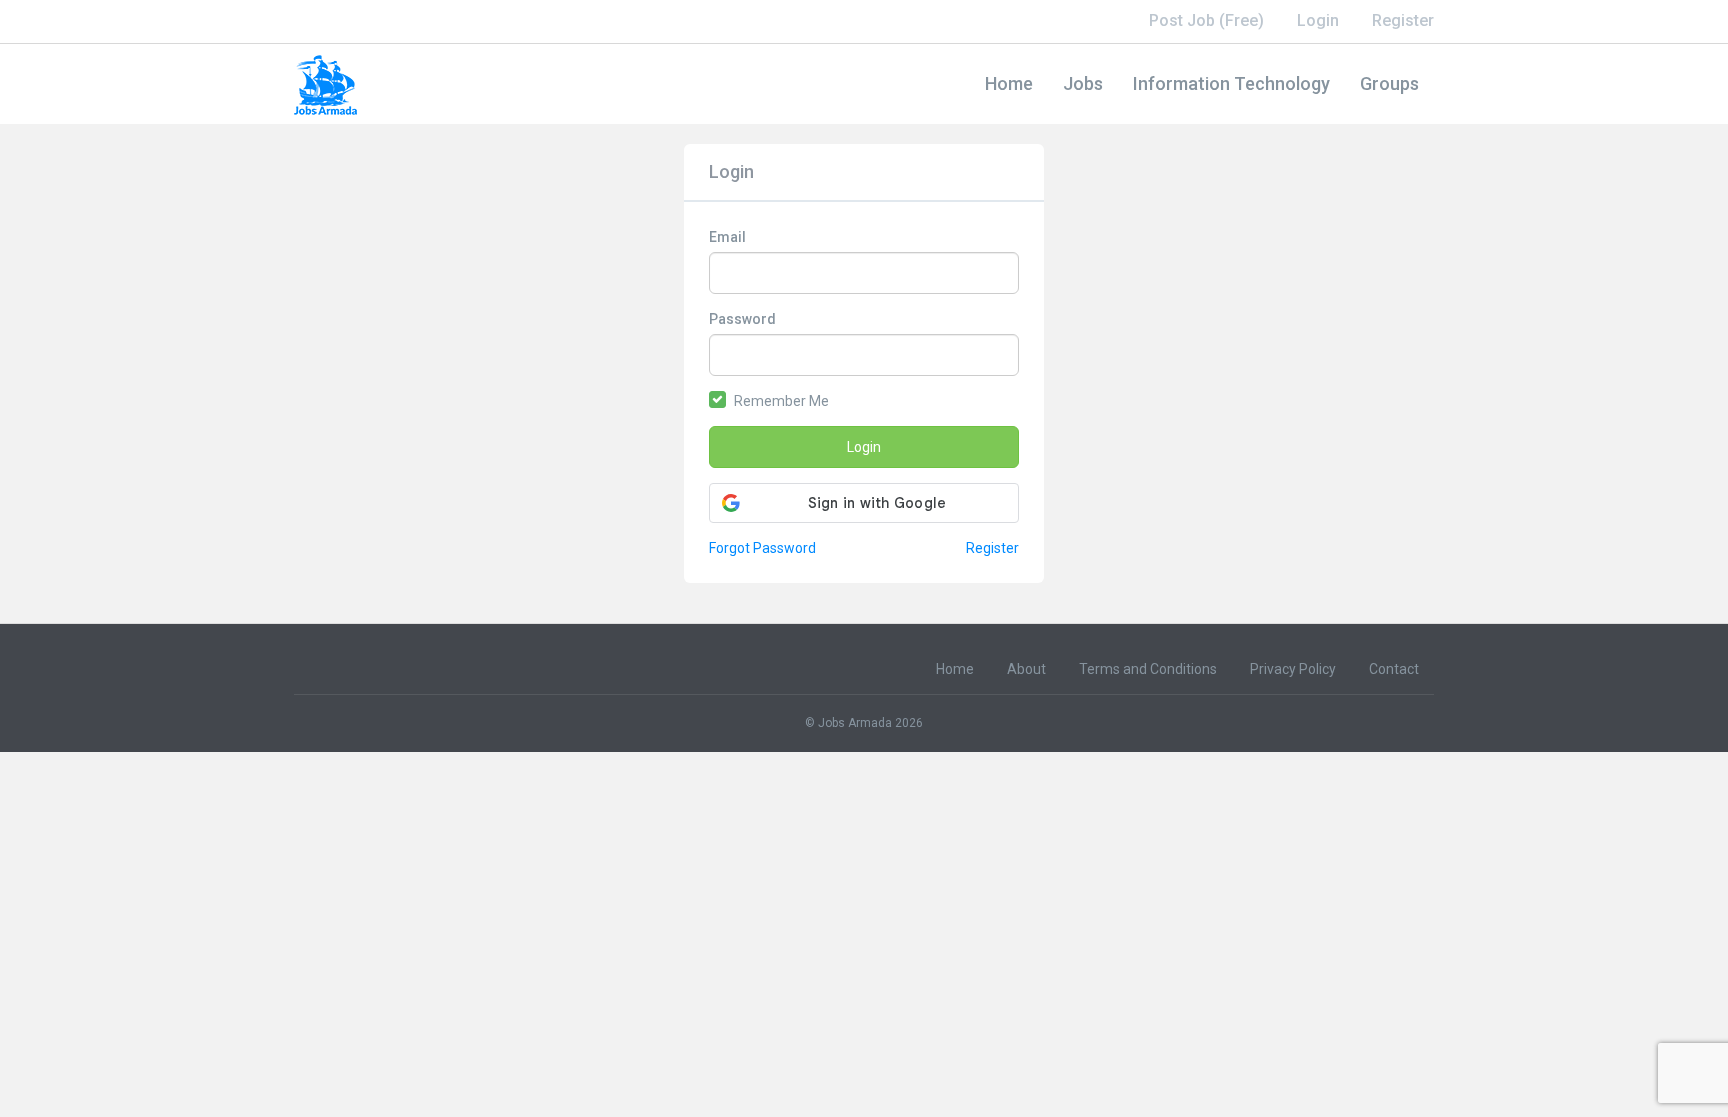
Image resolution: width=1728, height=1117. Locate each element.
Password (742, 319)
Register (1403, 20)
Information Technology (1231, 83)
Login (1318, 20)
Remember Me (781, 401)
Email (727, 237)
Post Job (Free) (1206, 20)
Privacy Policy (1293, 669)
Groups (1389, 83)
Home (1009, 83)
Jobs (1083, 83)
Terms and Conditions (1148, 669)
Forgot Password (762, 548)
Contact (1394, 669)
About (1026, 669)
